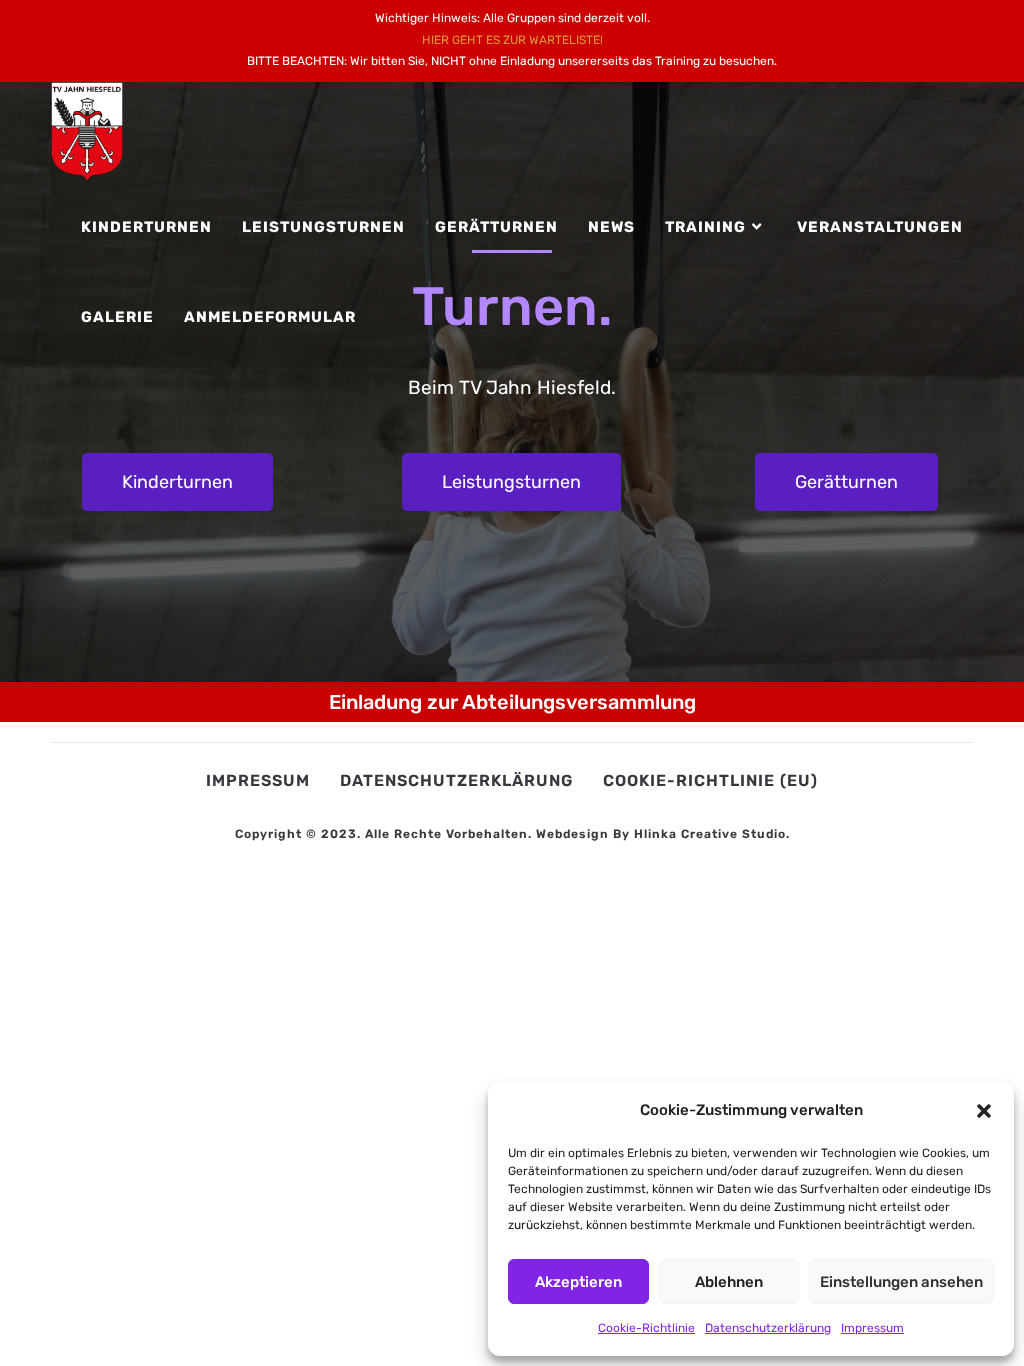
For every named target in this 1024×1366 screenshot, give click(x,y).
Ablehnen (729, 1282)
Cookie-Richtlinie (646, 1328)
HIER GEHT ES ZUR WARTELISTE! (512, 40)
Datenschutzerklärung (768, 1328)
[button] (984, 1111)
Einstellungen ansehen (901, 1282)
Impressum (872, 1328)
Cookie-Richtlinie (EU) (710, 780)
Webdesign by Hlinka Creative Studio (661, 834)
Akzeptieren (578, 1282)
